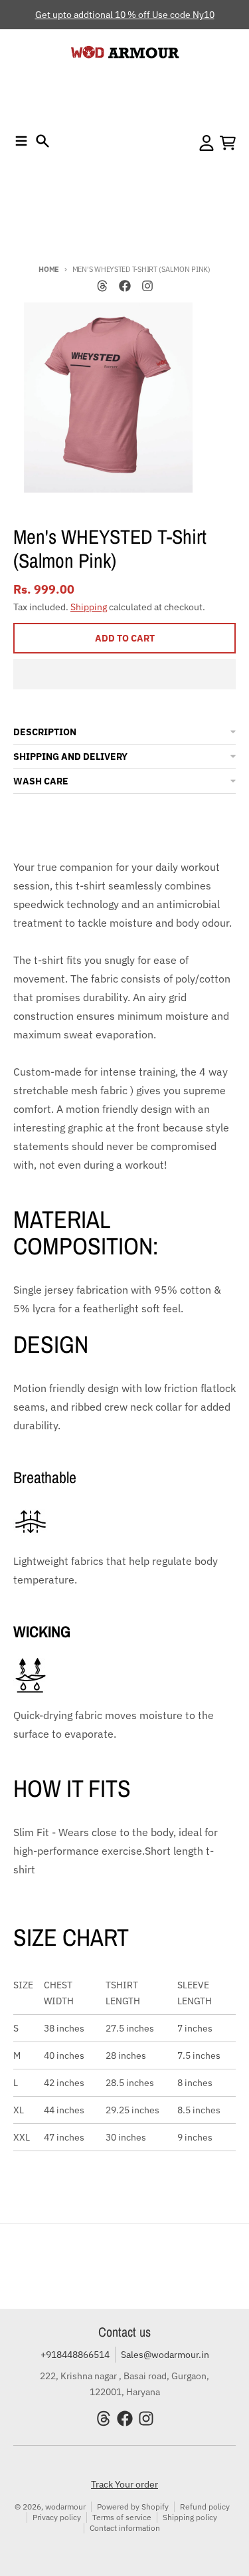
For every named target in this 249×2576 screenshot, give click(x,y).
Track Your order (124, 2484)
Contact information (125, 2528)
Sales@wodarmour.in (165, 2355)
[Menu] (21, 141)
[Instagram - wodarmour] (147, 286)
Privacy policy (57, 2517)
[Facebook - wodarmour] (125, 286)
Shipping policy (190, 2517)
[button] (124, 674)
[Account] (207, 143)
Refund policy (205, 2507)
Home (49, 269)
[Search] (42, 141)
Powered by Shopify (133, 2507)
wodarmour (65, 2507)
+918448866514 (75, 2355)
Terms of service (122, 2517)
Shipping (89, 607)
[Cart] (228, 143)
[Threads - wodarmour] (102, 286)
